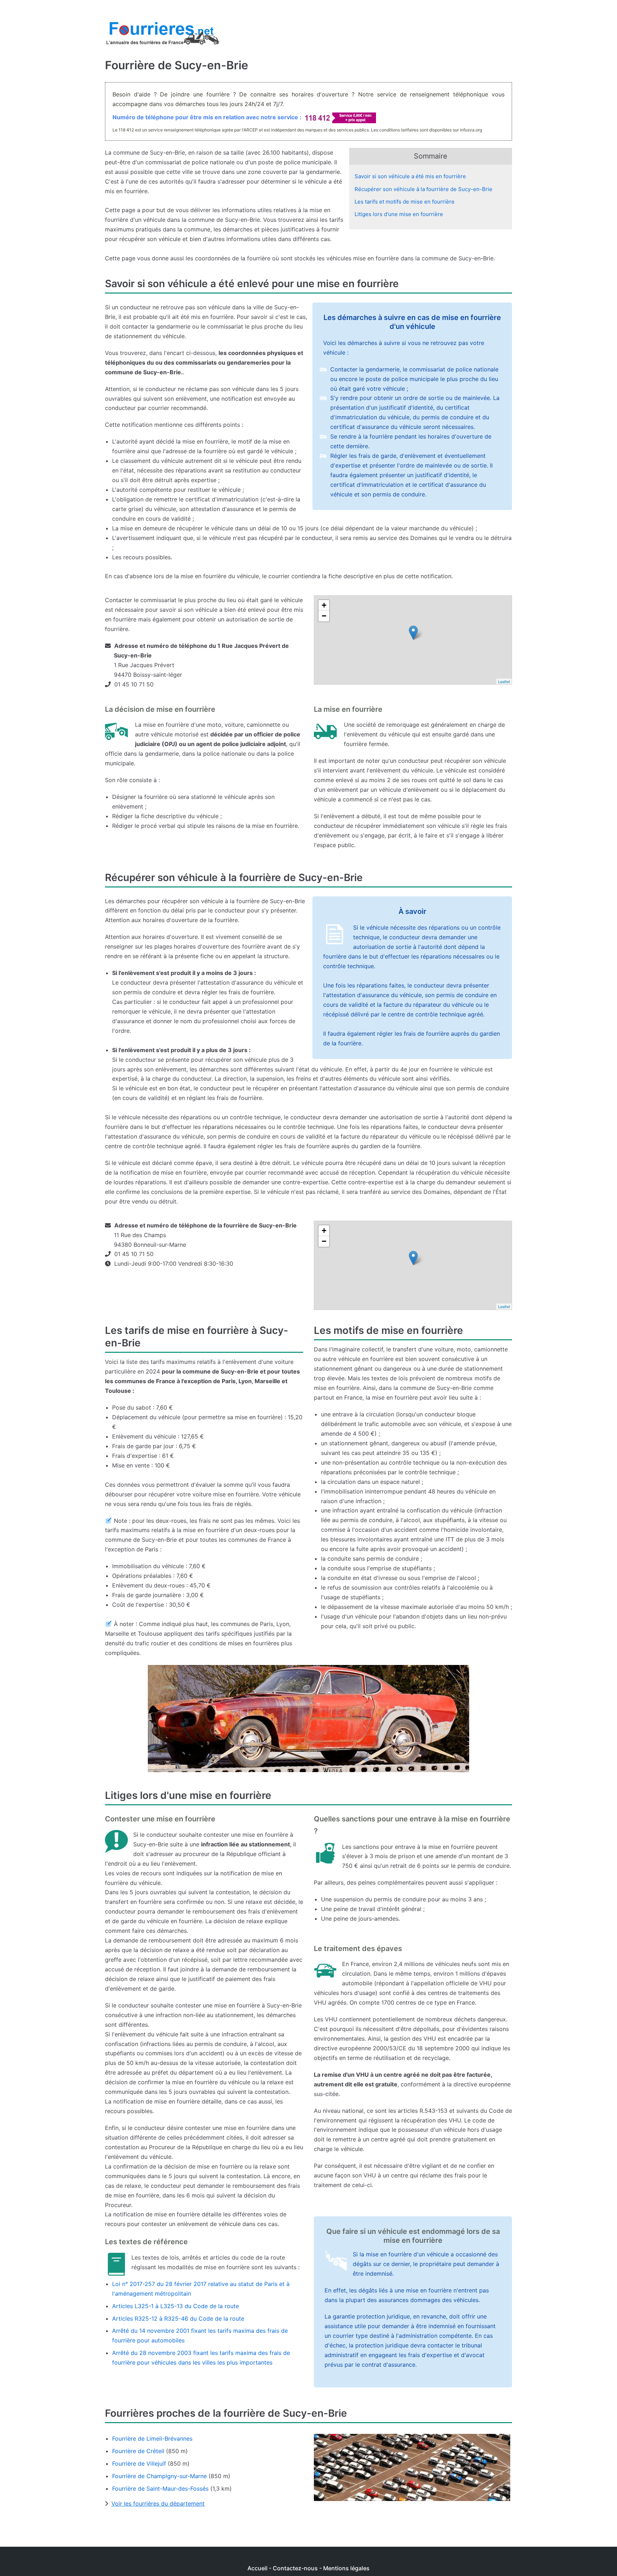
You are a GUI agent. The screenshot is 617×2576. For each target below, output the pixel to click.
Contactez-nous (295, 2568)
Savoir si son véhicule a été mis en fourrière (410, 176)
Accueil (257, 2568)
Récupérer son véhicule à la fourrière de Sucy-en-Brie (423, 189)
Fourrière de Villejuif (139, 2464)
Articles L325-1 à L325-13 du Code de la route (175, 2306)
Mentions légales (346, 2568)
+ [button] (324, 605)
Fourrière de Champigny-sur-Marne (159, 2476)
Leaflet (504, 681)
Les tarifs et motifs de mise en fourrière (405, 202)
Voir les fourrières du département (158, 2504)
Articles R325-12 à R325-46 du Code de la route (178, 2319)
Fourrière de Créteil (138, 2451)
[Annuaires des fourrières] (162, 35)
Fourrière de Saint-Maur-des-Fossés (160, 2489)
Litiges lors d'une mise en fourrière (399, 214)
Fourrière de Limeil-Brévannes (152, 2439)
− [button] (324, 616)
